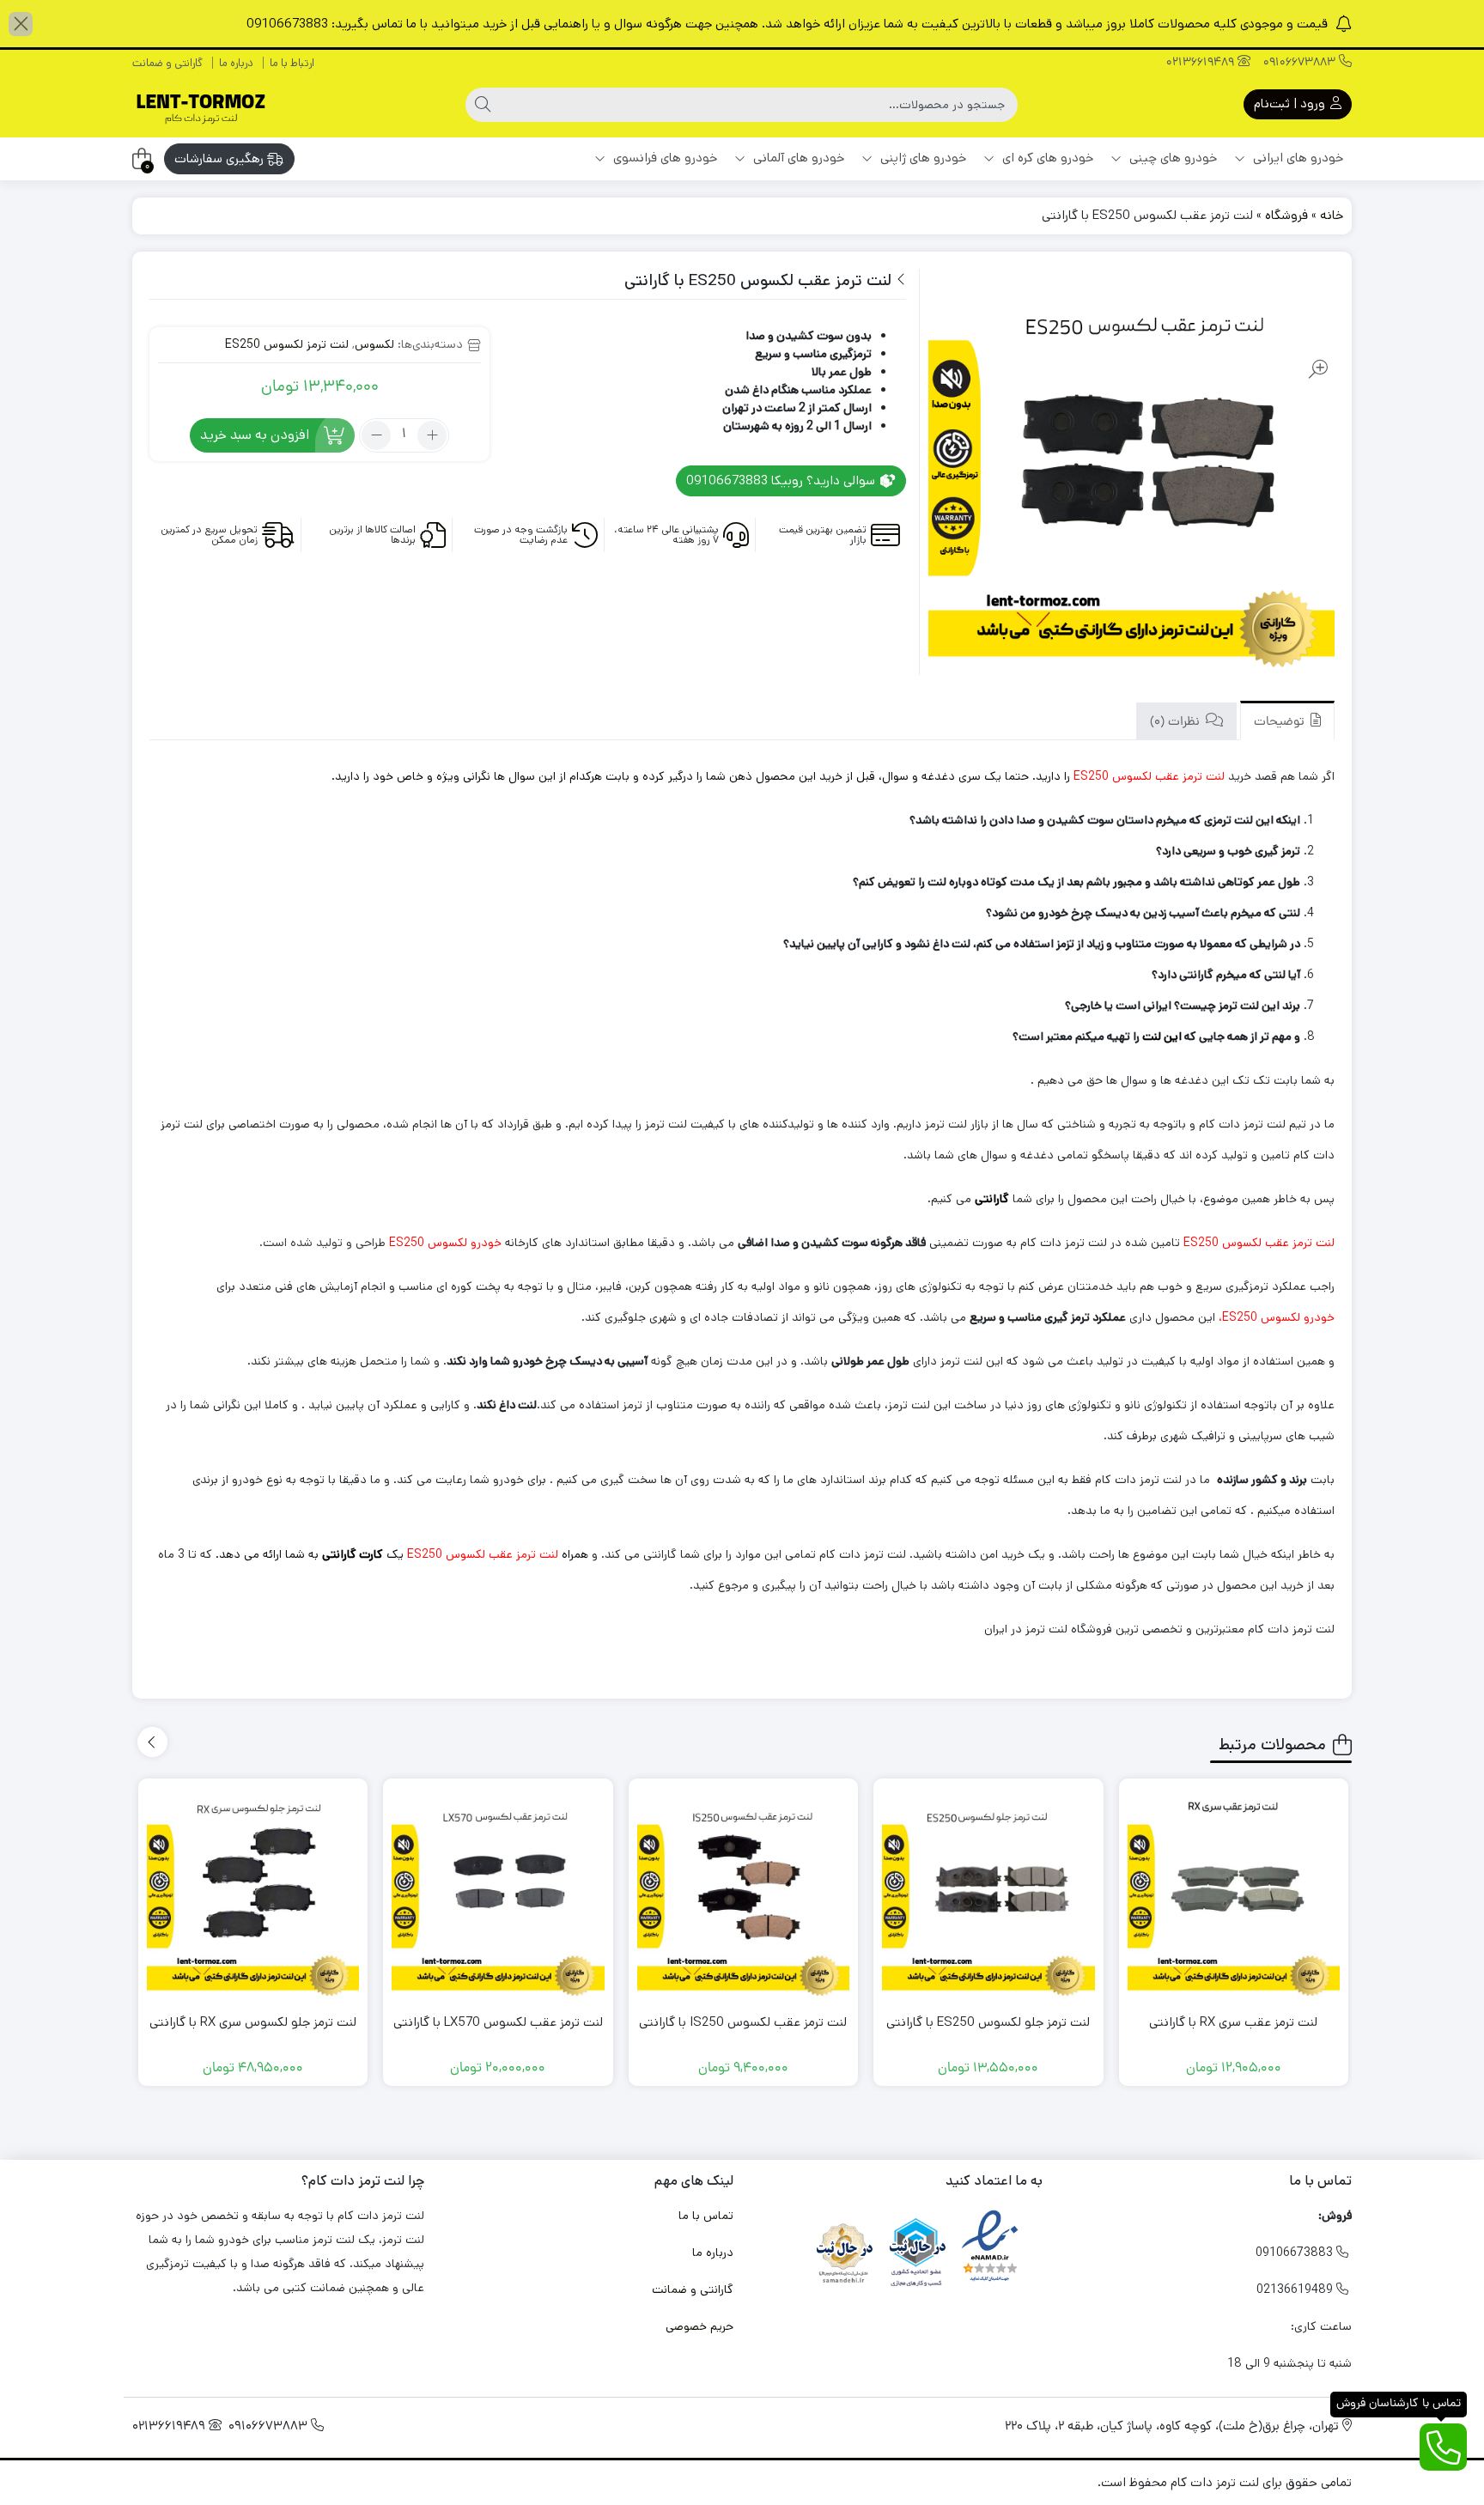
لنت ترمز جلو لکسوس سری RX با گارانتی (253, 2022)
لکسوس (374, 344)
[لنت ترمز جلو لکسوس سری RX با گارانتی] (253, 1894)
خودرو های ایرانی (1296, 158)
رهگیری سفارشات (221, 158)
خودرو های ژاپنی (921, 158)
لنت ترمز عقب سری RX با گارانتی (1233, 2022)
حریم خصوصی (699, 2326)
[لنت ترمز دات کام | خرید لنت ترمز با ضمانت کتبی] (201, 104)
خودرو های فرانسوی (663, 158)
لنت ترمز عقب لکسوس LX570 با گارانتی (498, 2022)
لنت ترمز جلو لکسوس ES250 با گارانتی (988, 2022)
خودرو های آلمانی (797, 158)
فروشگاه (1286, 215)
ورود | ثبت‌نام (1291, 103)
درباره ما (236, 63)
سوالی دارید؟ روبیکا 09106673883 (782, 480)
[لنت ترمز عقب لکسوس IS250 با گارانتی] (744, 1894)
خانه (1332, 215)
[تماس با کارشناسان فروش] (1443, 2447)
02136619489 (1202, 63)
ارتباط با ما (292, 63)
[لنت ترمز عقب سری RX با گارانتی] (1234, 1894)
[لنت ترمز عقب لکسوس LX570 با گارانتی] (498, 1894)
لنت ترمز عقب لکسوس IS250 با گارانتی (743, 2022)
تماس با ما (706, 2216)
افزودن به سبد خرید (255, 435)
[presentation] (152, 1742)
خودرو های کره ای (1046, 158)
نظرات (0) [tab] (1177, 723)
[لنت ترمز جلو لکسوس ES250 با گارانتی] (988, 1894)
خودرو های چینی (1171, 158)
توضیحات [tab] (1281, 723)
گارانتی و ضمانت (167, 63)
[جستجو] (483, 105)
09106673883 (1301, 63)
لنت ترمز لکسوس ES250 (287, 344)
